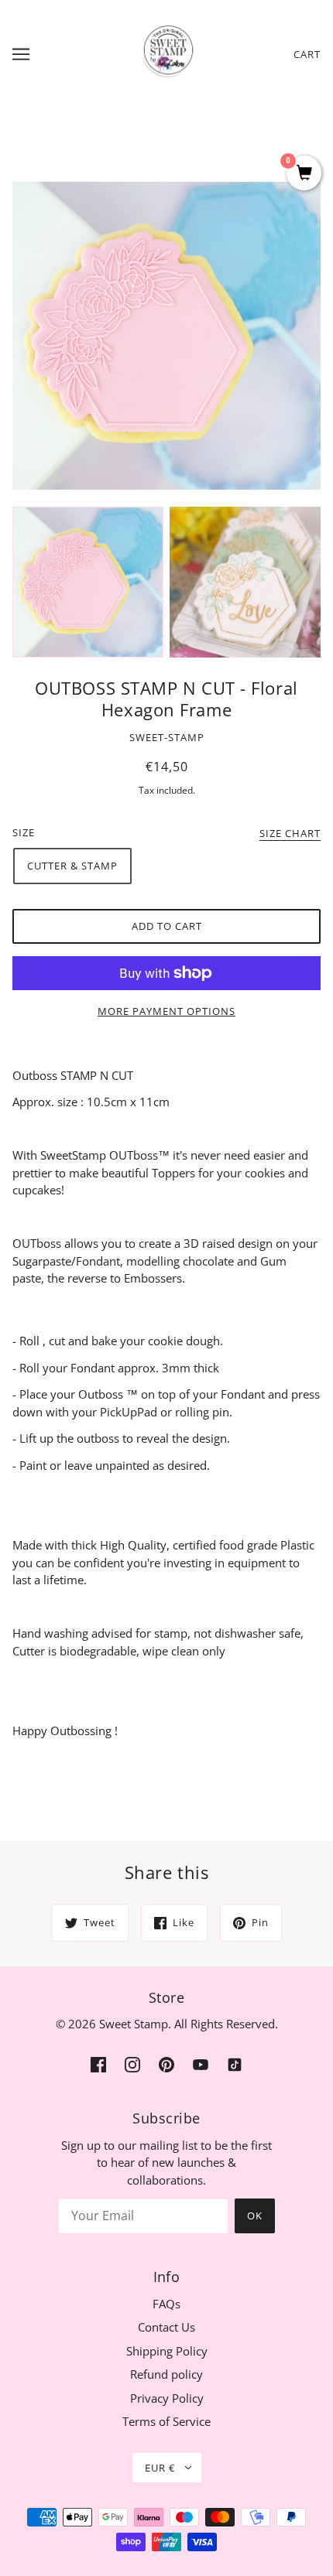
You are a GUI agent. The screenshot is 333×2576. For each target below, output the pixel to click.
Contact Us (166, 2327)
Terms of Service (166, 2421)
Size (24, 832)
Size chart (290, 834)
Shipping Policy (167, 2351)
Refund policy (166, 2374)
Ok (255, 2216)
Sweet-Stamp (167, 737)
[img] (98, 2064)
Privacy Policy (167, 2398)
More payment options (166, 1011)
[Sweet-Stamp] (167, 53)
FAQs (166, 2304)
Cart (307, 54)
